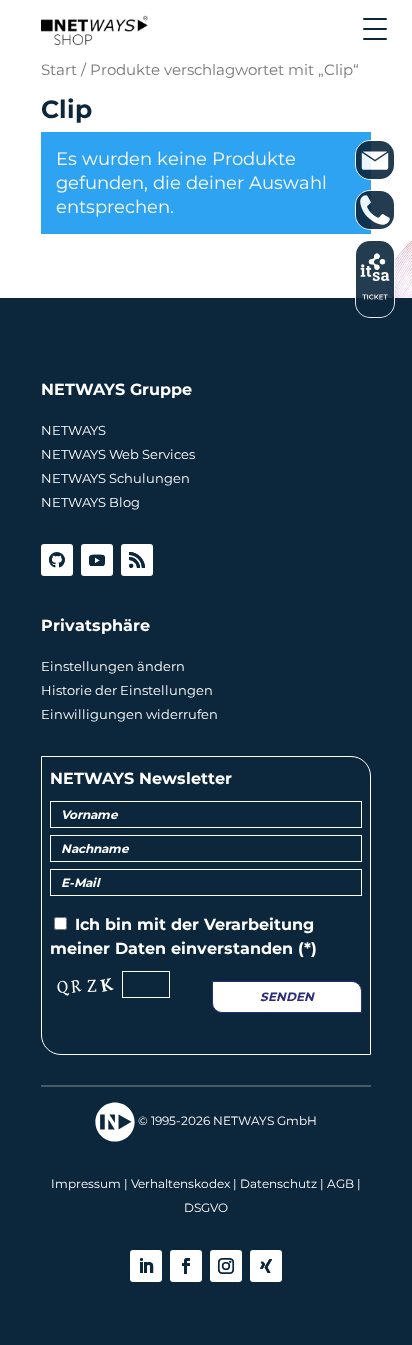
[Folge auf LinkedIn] (146, 1266)
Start (59, 70)
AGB (340, 1183)
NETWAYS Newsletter (141, 778)
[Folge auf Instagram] (226, 1266)
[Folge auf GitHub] (57, 560)
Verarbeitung (259, 924)
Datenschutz (278, 1183)
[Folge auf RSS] (137, 560)
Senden (287, 996)
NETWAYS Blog (90, 502)
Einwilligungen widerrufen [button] (129, 714)
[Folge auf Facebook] (186, 1266)
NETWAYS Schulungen (115, 478)
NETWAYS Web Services (118, 454)
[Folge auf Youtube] (97, 560)
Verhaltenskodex (180, 1183)
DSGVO (206, 1207)
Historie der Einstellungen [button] (127, 690)
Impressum (86, 1183)
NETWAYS (73, 430)
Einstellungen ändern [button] (113, 666)
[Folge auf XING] (266, 1266)
